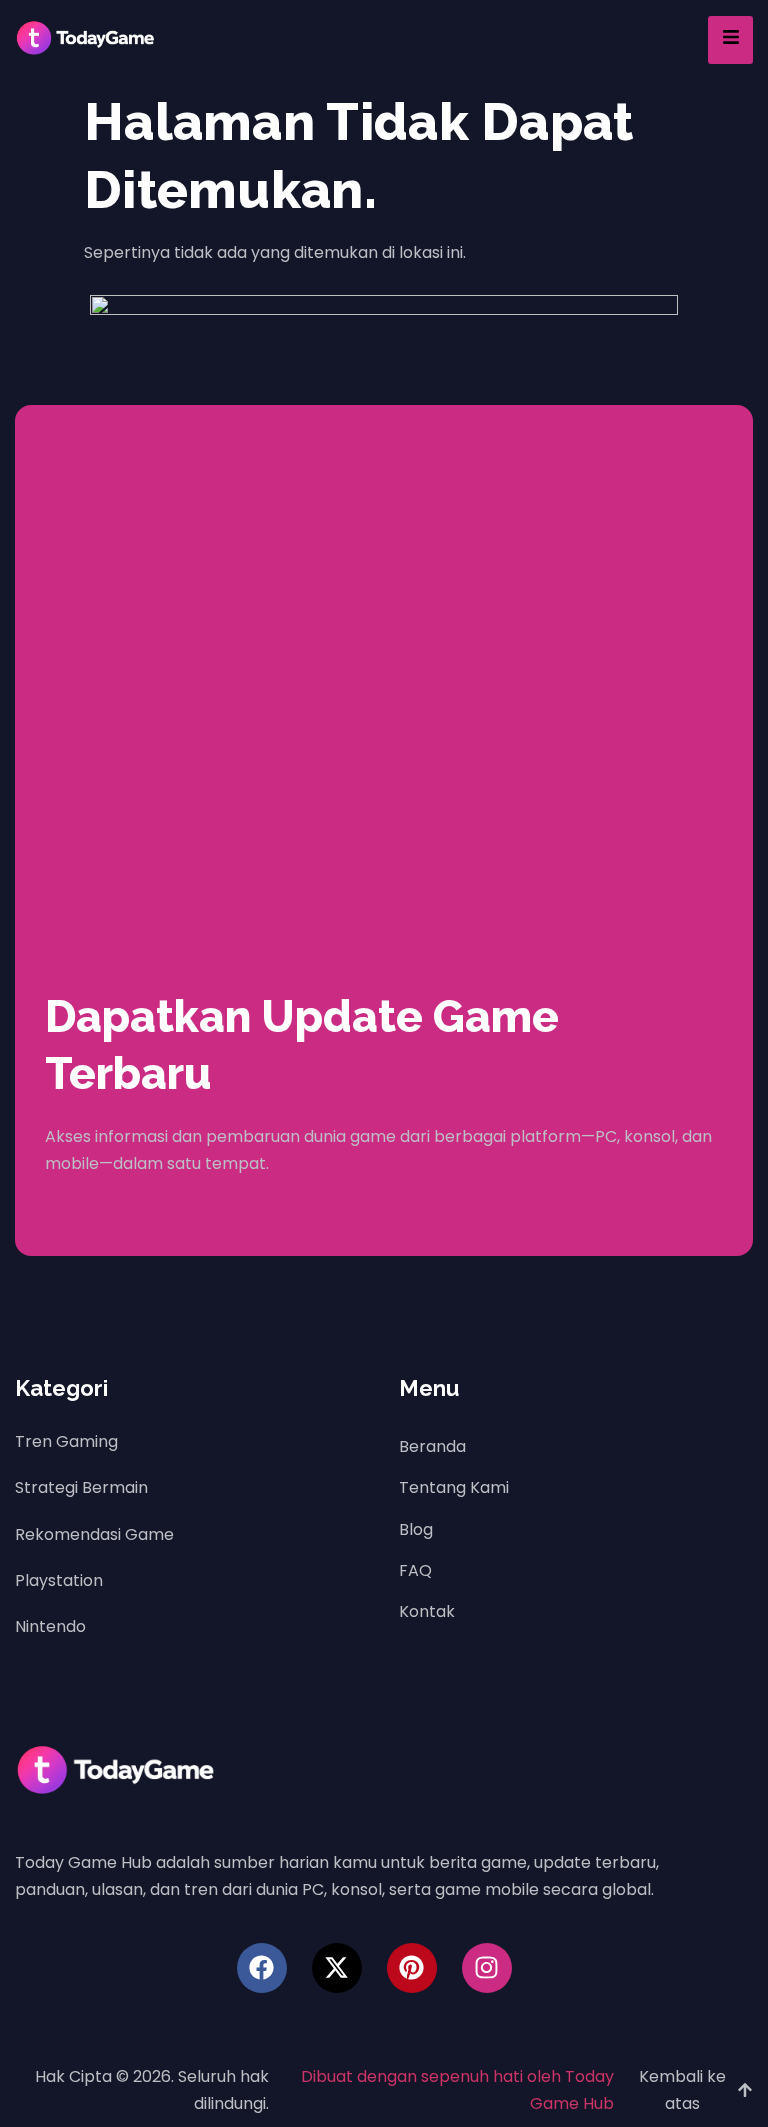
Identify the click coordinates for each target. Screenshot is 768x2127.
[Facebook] (262, 1968)
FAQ (415, 1570)
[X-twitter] (337, 1968)
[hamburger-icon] (730, 39)
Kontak (427, 1611)
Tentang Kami (454, 1487)
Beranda (432, 1446)
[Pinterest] (412, 1968)
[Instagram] (487, 1968)
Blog (416, 1529)
